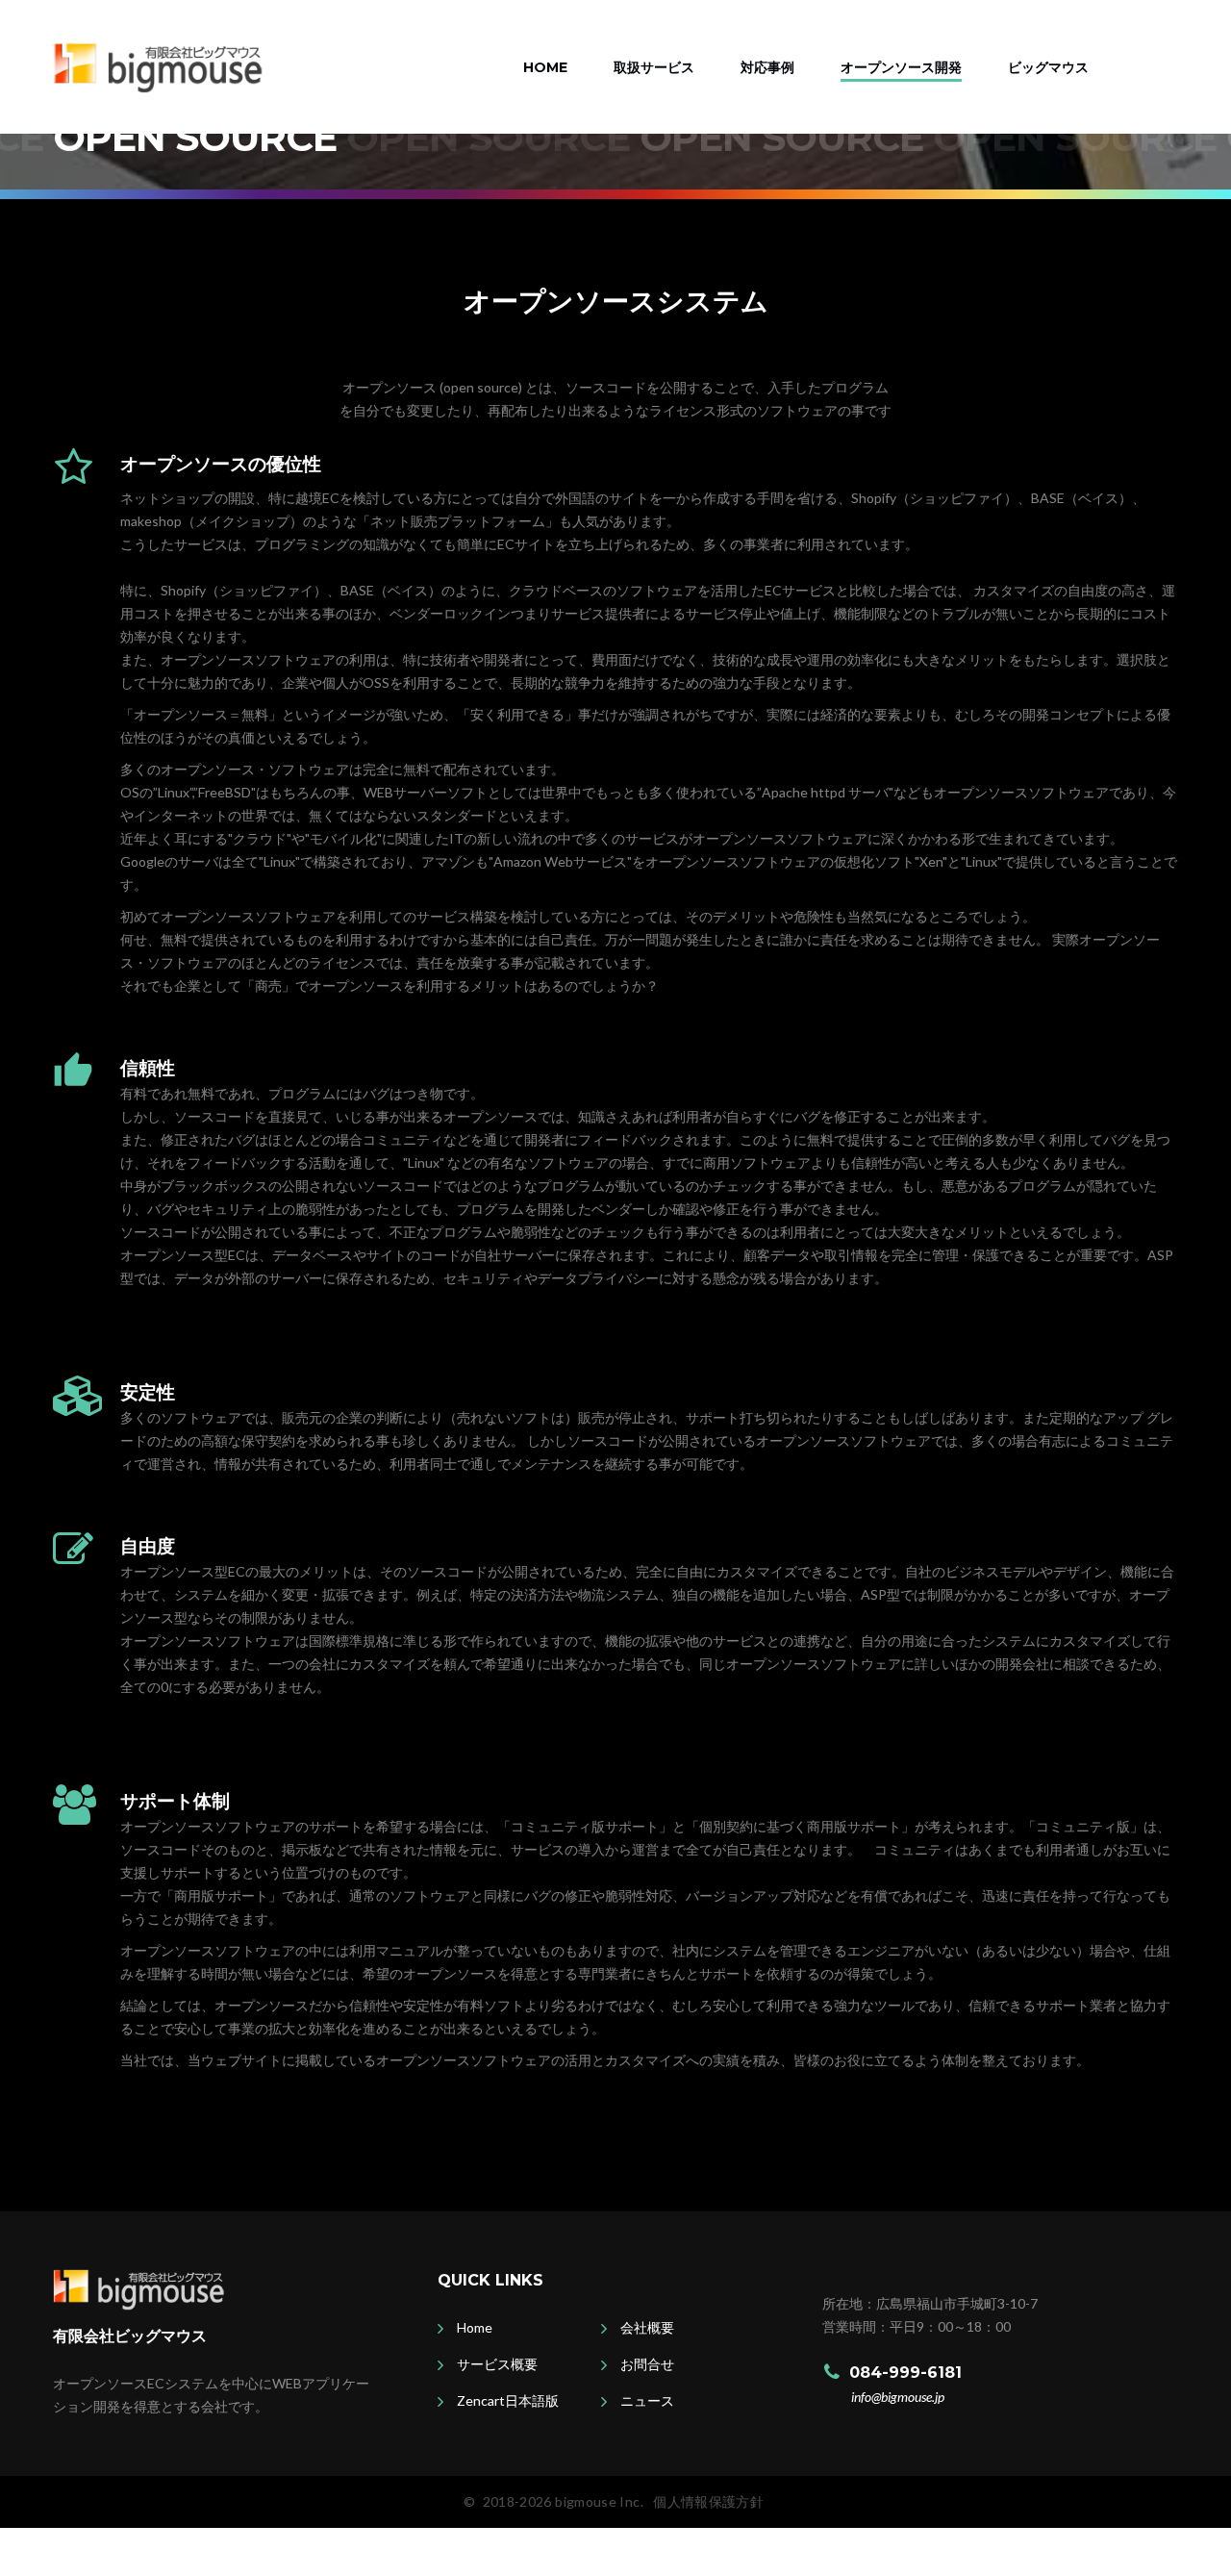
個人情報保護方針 (708, 2501)
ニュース (647, 2400)
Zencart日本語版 (508, 2400)
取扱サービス (654, 67)
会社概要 (647, 2327)
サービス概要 (497, 2364)
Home (545, 67)
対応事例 (767, 67)
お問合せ (647, 2364)
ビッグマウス (1048, 67)
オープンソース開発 (901, 67)
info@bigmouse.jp (898, 2397)
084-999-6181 (905, 2373)
